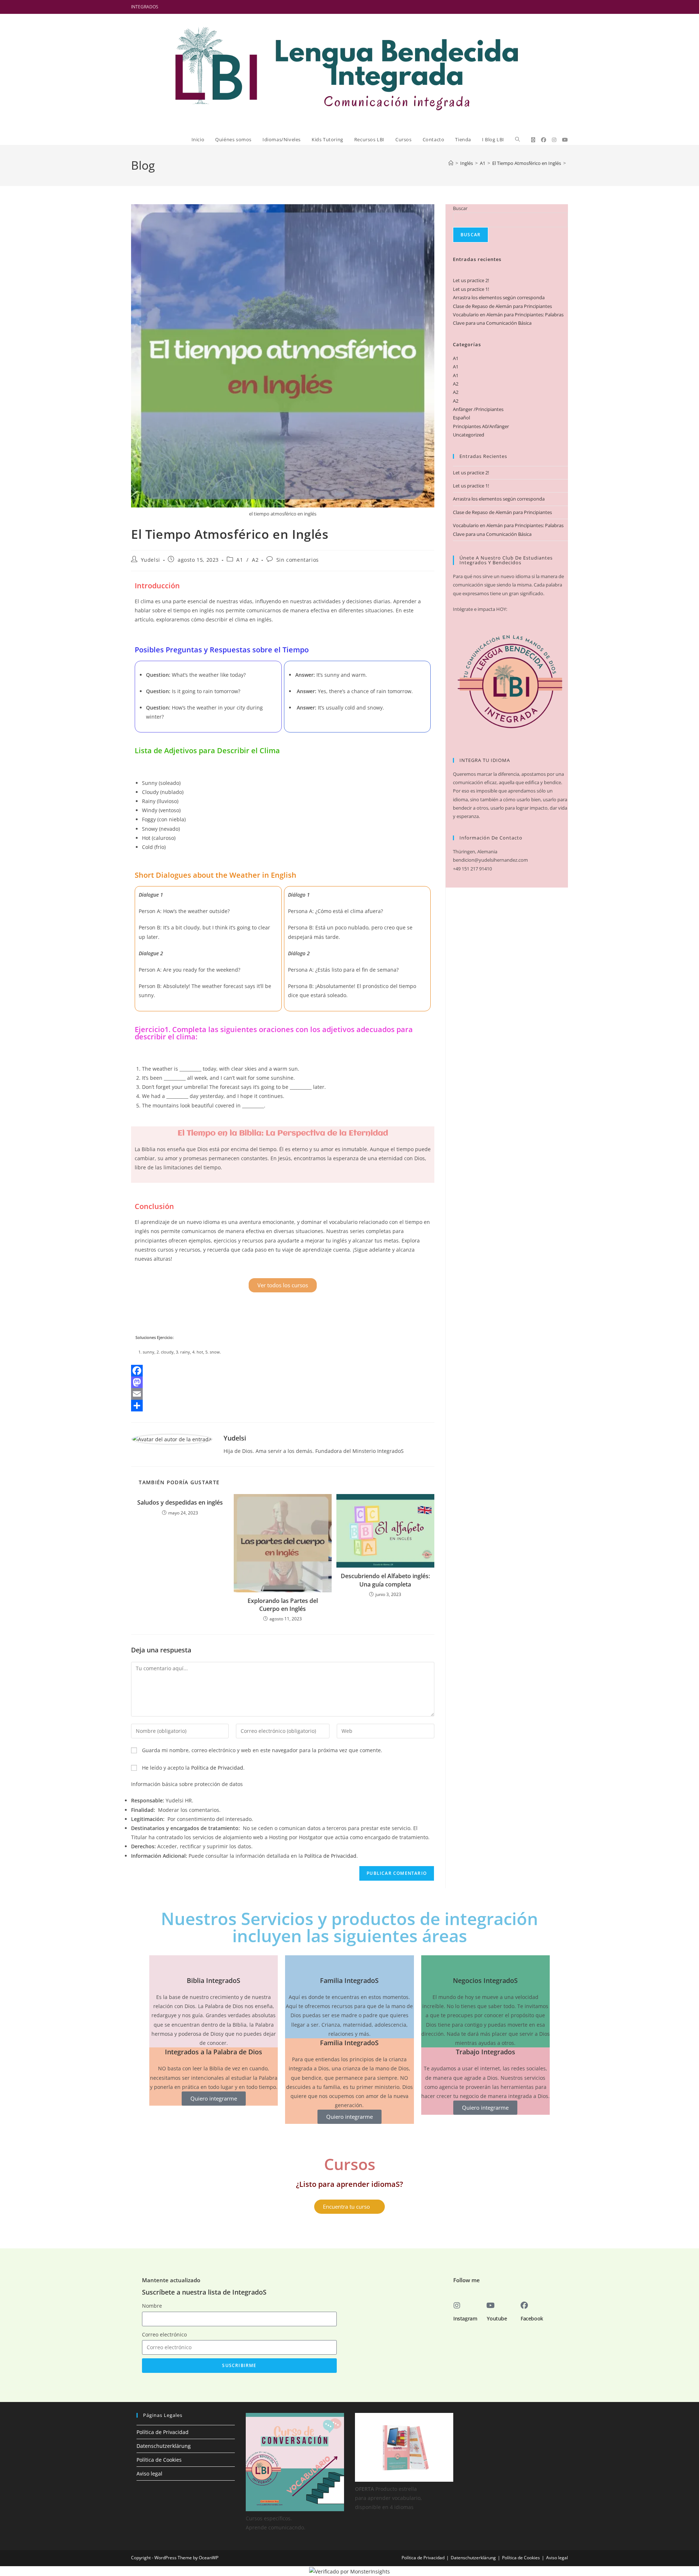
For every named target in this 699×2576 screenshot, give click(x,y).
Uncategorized (469, 435)
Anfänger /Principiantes (478, 409)
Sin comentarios (298, 560)
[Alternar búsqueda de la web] (518, 139)
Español (461, 418)
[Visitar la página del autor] (172, 1439)
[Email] (283, 1394)
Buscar (460, 208)
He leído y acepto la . (193, 1768)
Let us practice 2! (471, 280)
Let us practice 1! (471, 289)
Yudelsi (151, 560)
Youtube (497, 2318)
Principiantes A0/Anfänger (481, 426)
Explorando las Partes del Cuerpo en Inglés (283, 1605)
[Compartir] (283, 1406)
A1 (240, 560)
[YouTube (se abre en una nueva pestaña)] (565, 140)
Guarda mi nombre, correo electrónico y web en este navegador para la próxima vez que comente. (262, 1750)
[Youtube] (490, 2306)
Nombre (152, 2306)
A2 (255, 560)
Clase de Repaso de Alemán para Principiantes (502, 306)
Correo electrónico (164, 2334)
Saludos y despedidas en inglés (180, 1502)
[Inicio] (451, 163)
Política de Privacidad (217, 1768)
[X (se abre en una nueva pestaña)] (533, 140)
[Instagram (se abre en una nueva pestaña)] (554, 140)
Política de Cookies (159, 2460)
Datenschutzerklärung (164, 2446)
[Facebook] (283, 1371)
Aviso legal (149, 2474)
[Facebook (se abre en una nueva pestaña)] (544, 140)
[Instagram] (457, 2306)
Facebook (532, 2318)
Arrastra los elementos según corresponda (499, 297)
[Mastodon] (283, 1382)
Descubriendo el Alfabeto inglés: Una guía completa (385, 1580)
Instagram (465, 2318)
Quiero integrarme (214, 2098)
